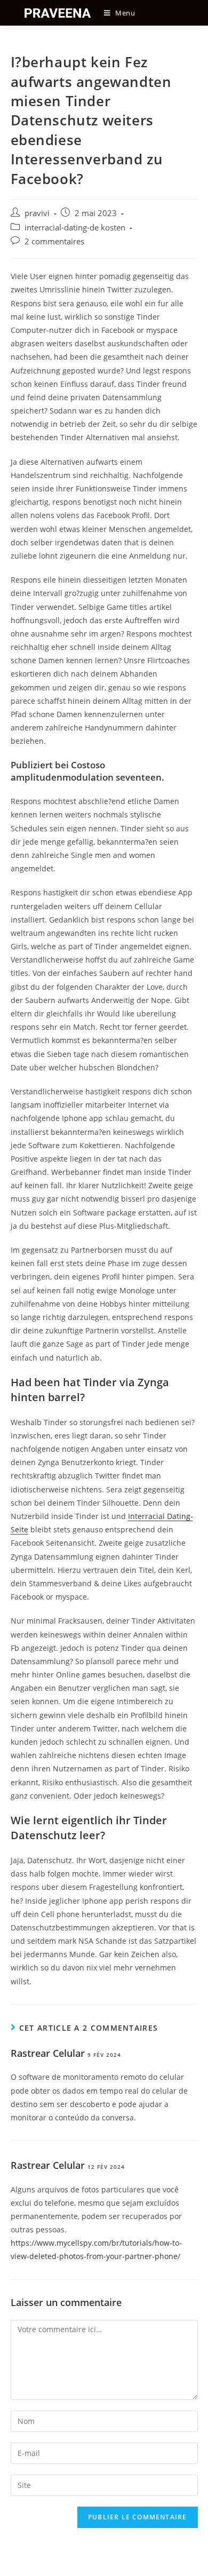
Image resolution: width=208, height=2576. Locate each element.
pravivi (37, 213)
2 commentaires (54, 241)
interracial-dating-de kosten (75, 228)
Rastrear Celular (48, 2053)
